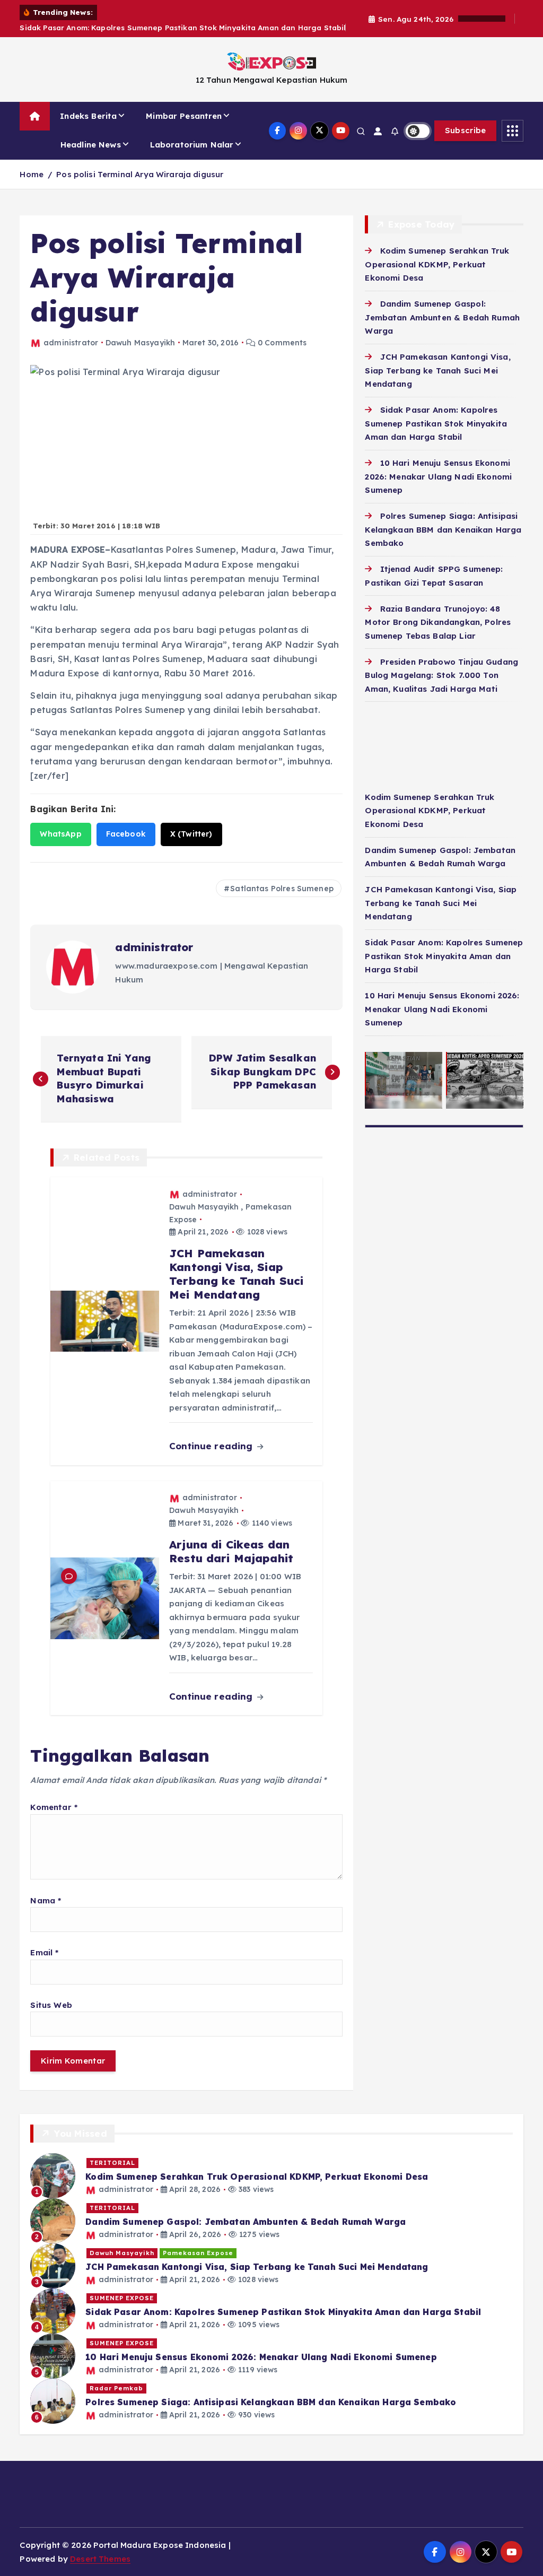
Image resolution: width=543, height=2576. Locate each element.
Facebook (126, 834)
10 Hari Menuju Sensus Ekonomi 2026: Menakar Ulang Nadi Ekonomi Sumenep (438, 476)
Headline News (91, 145)
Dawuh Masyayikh (140, 343)
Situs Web (51, 2005)
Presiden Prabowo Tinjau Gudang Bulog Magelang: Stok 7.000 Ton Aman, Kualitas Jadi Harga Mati (441, 675)
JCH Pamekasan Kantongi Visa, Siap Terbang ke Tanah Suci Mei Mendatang (437, 370)
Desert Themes (100, 2559)
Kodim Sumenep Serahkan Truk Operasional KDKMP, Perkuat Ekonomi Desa (437, 264)
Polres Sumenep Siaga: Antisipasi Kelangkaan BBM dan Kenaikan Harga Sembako (443, 529)
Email (44, 1952)
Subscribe (466, 130)
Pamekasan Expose (198, 2253)
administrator (71, 343)
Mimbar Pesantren (184, 116)
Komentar (54, 1807)
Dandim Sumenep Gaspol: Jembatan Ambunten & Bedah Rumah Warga (442, 317)
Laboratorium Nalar (192, 145)
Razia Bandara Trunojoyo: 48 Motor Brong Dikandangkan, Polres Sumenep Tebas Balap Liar (438, 622)
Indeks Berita (88, 116)
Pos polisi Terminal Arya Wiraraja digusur (140, 174)
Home (32, 174)
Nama (46, 1900)
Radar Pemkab (116, 2388)
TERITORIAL (112, 2163)
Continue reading (212, 1446)
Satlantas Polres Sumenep (282, 889)
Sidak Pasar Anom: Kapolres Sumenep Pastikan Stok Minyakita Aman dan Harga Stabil (436, 423)
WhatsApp (60, 834)
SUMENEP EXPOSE (122, 2298)
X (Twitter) (191, 834)
